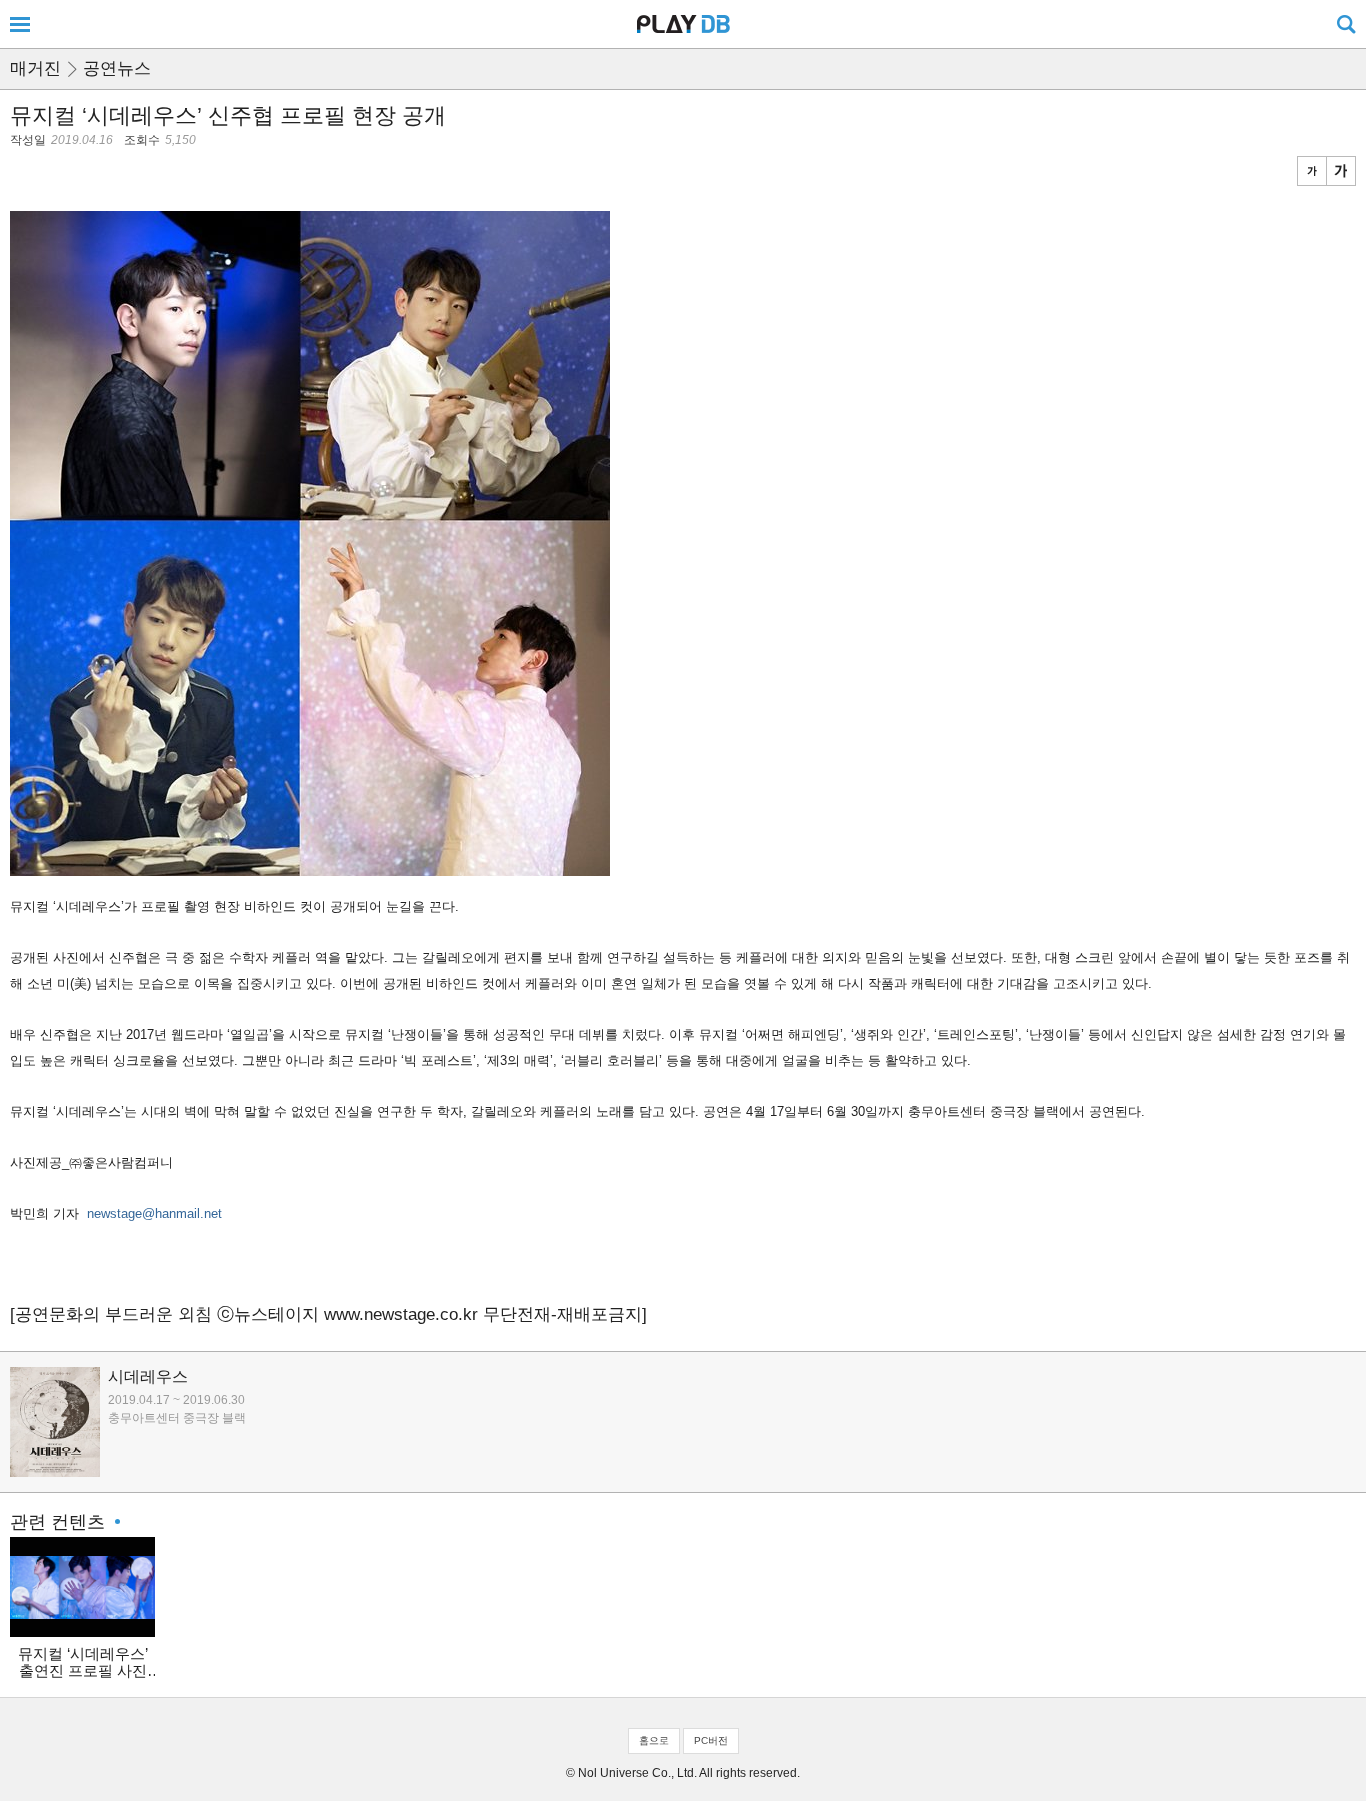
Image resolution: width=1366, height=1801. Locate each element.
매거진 (35, 68)
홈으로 (654, 1740)
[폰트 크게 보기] (1341, 171)
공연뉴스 (117, 68)
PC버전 (711, 1740)
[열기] (20, 24)
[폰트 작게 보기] (1312, 171)
